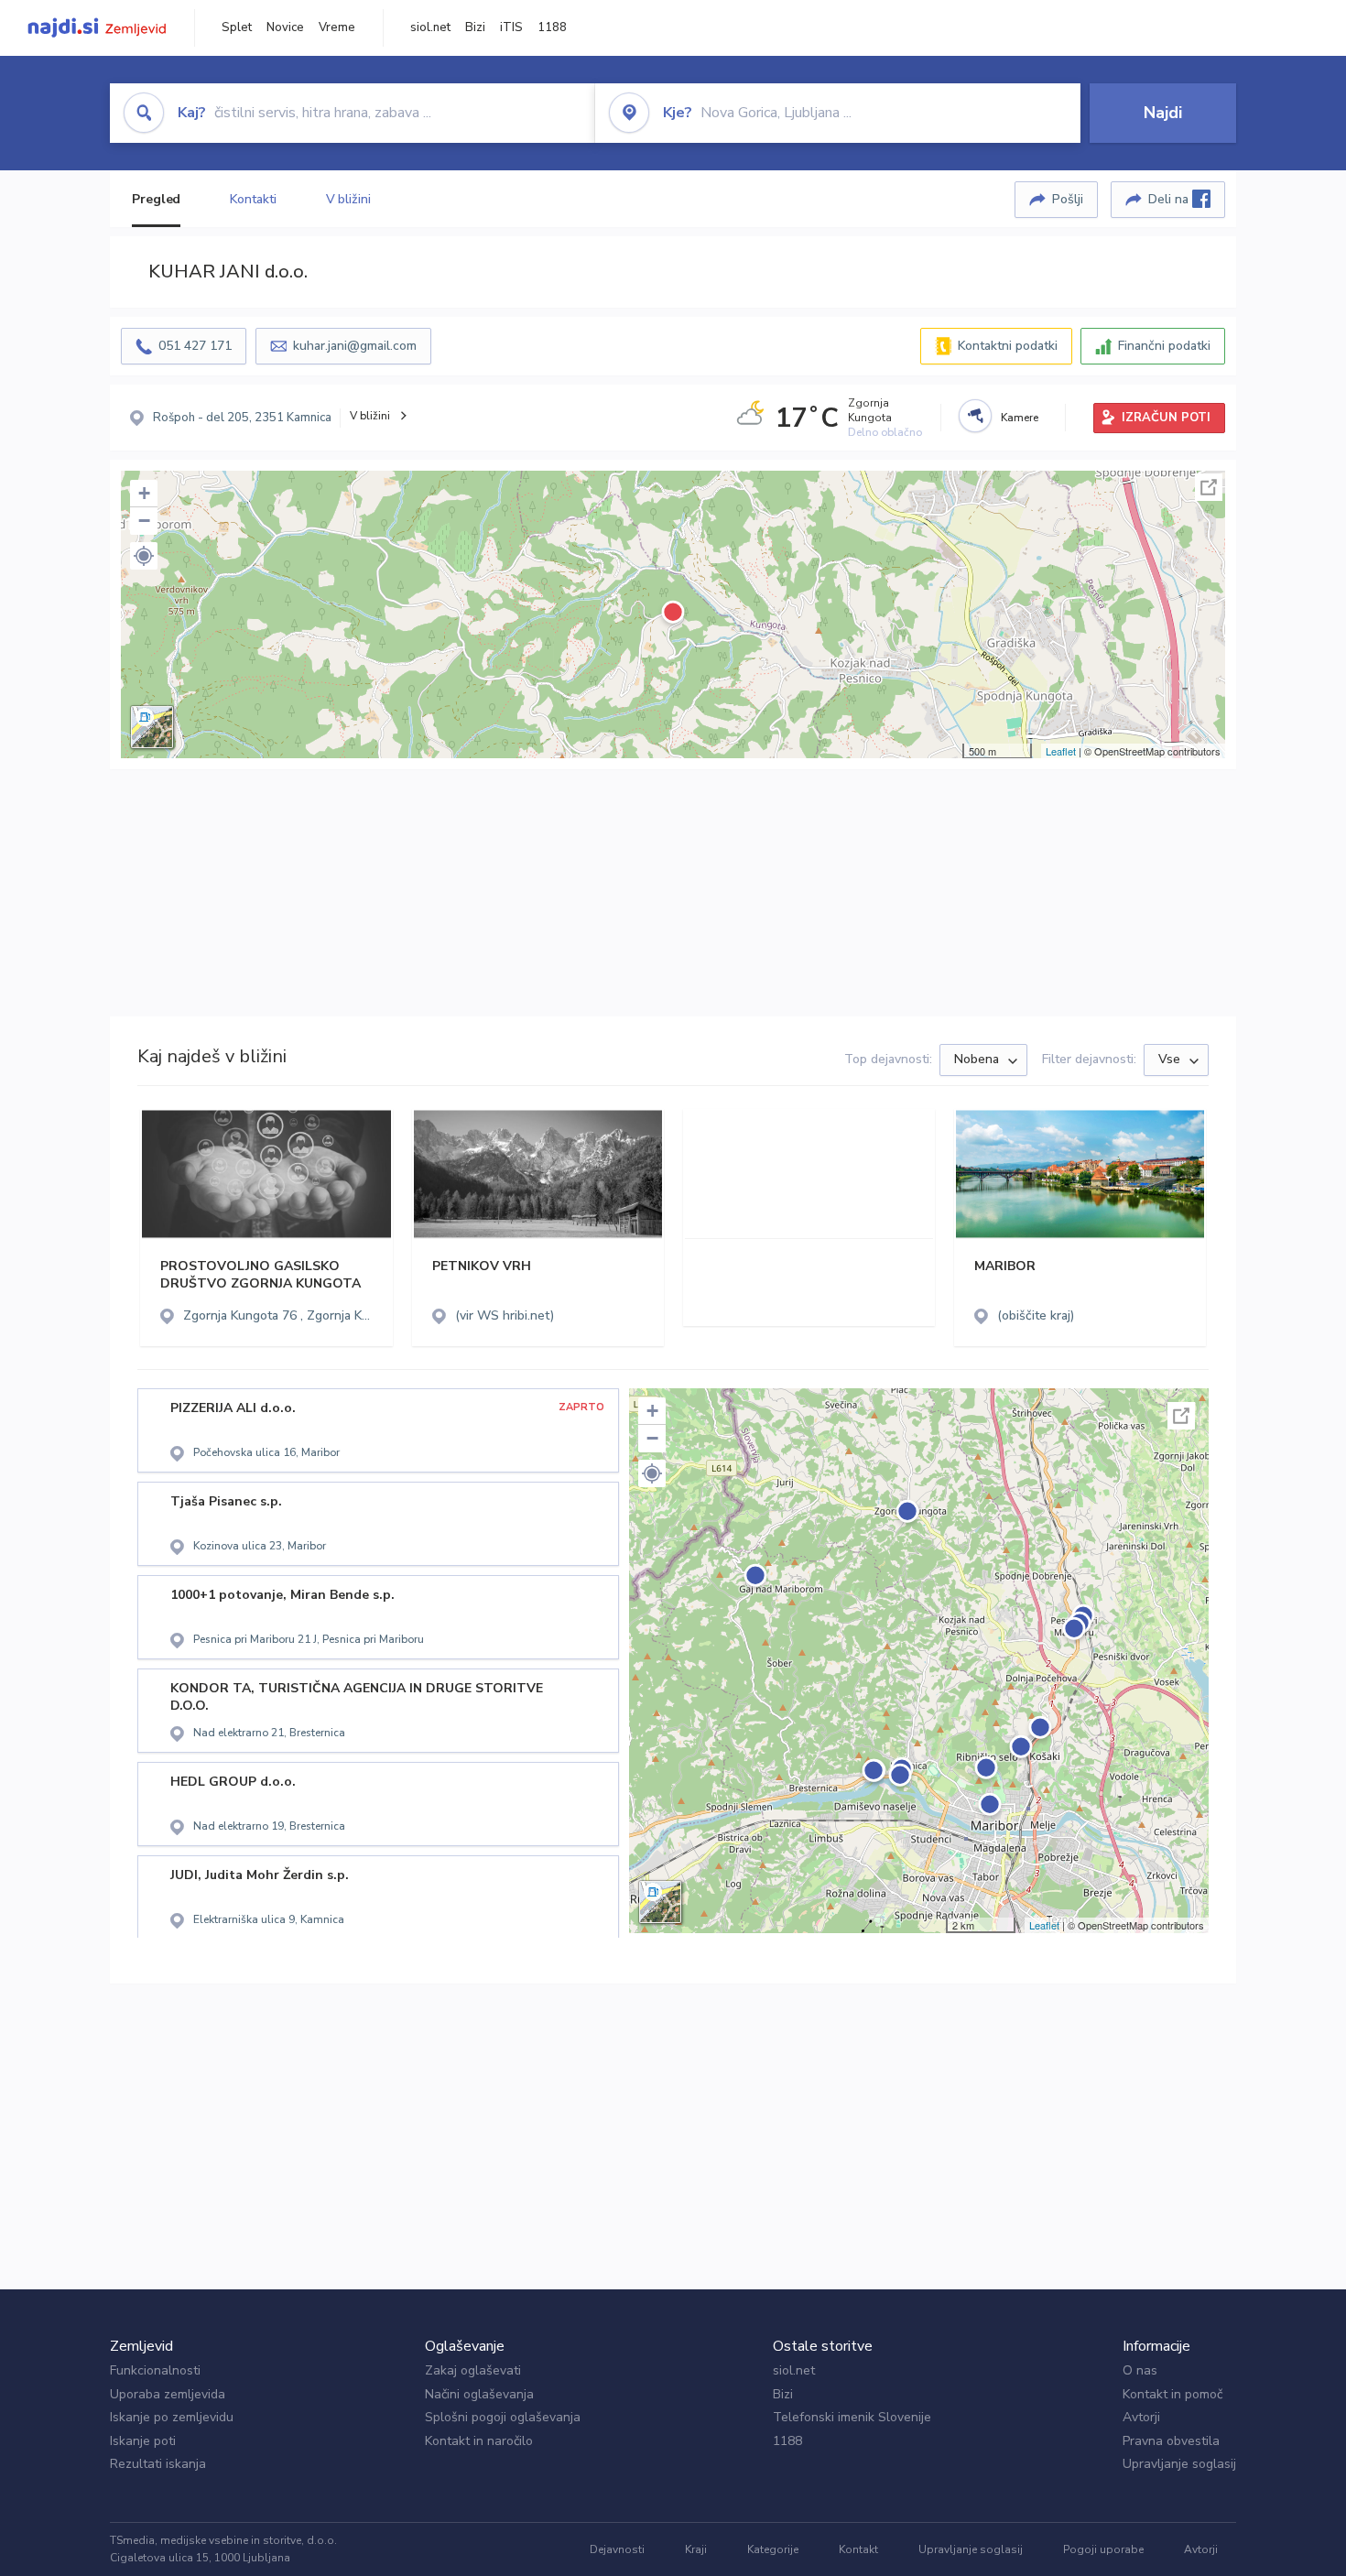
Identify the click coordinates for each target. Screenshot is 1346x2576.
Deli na (1170, 199)
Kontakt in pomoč (1172, 2394)
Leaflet (1061, 751)
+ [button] (144, 493)
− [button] (144, 521)
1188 (552, 27)
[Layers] (152, 727)
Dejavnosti (617, 2549)
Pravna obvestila (1171, 2441)
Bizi (475, 27)
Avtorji (1141, 2417)
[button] (144, 556)
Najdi (1163, 113)
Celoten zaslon (1209, 487)
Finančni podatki (1164, 346)
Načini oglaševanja (479, 2394)
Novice (285, 27)
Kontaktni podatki (1008, 346)
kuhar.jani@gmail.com (355, 346)
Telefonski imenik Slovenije (852, 2417)
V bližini (348, 199)
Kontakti (253, 199)
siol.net (430, 27)
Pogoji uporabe (1103, 2549)
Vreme (337, 27)
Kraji (696, 2549)
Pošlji (1068, 199)
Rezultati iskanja (158, 2464)
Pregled (156, 199)
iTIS (511, 27)
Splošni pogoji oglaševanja (503, 2417)
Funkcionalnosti (155, 2370)
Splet (237, 27)
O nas (1140, 2370)
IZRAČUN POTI (1166, 418)
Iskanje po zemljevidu (172, 2417)
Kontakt (858, 2549)
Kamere (1020, 418)
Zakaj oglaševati (473, 2370)
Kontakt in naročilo (479, 2441)
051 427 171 (195, 346)
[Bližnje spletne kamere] (975, 416)
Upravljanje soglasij (1179, 2464)
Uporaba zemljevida (168, 2394)
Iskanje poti (143, 2441)
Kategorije (773, 2549)
